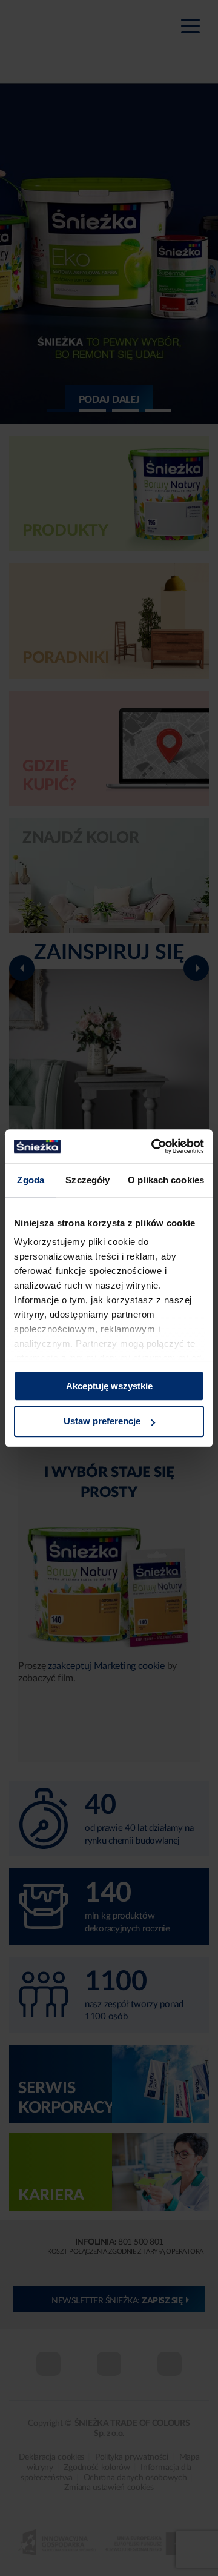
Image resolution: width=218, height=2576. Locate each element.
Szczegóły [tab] (88, 1180)
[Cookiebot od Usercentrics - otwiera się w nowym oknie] (154, 1146)
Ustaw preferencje (102, 1422)
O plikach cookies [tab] (166, 1180)
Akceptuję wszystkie (109, 1386)
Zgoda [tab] (31, 1180)
